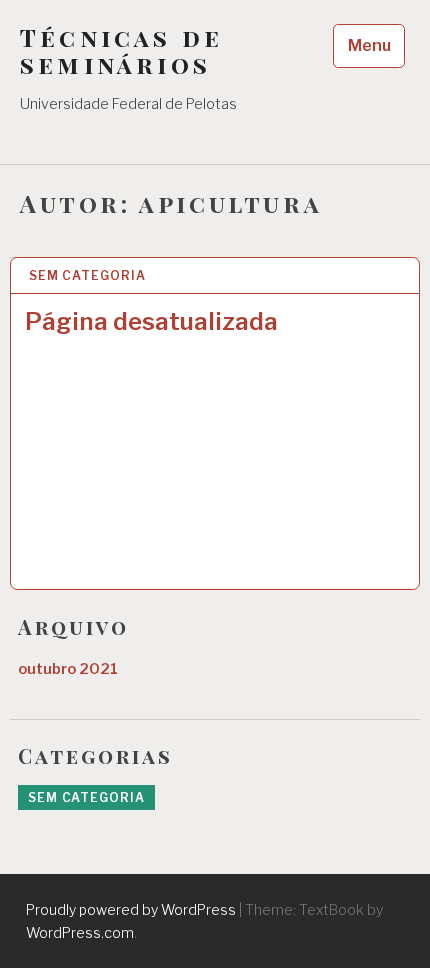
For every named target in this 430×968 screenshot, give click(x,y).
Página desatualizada (151, 321)
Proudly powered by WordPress (131, 909)
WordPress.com (80, 932)
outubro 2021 (68, 669)
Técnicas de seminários (121, 51)
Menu (369, 45)
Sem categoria (87, 275)
